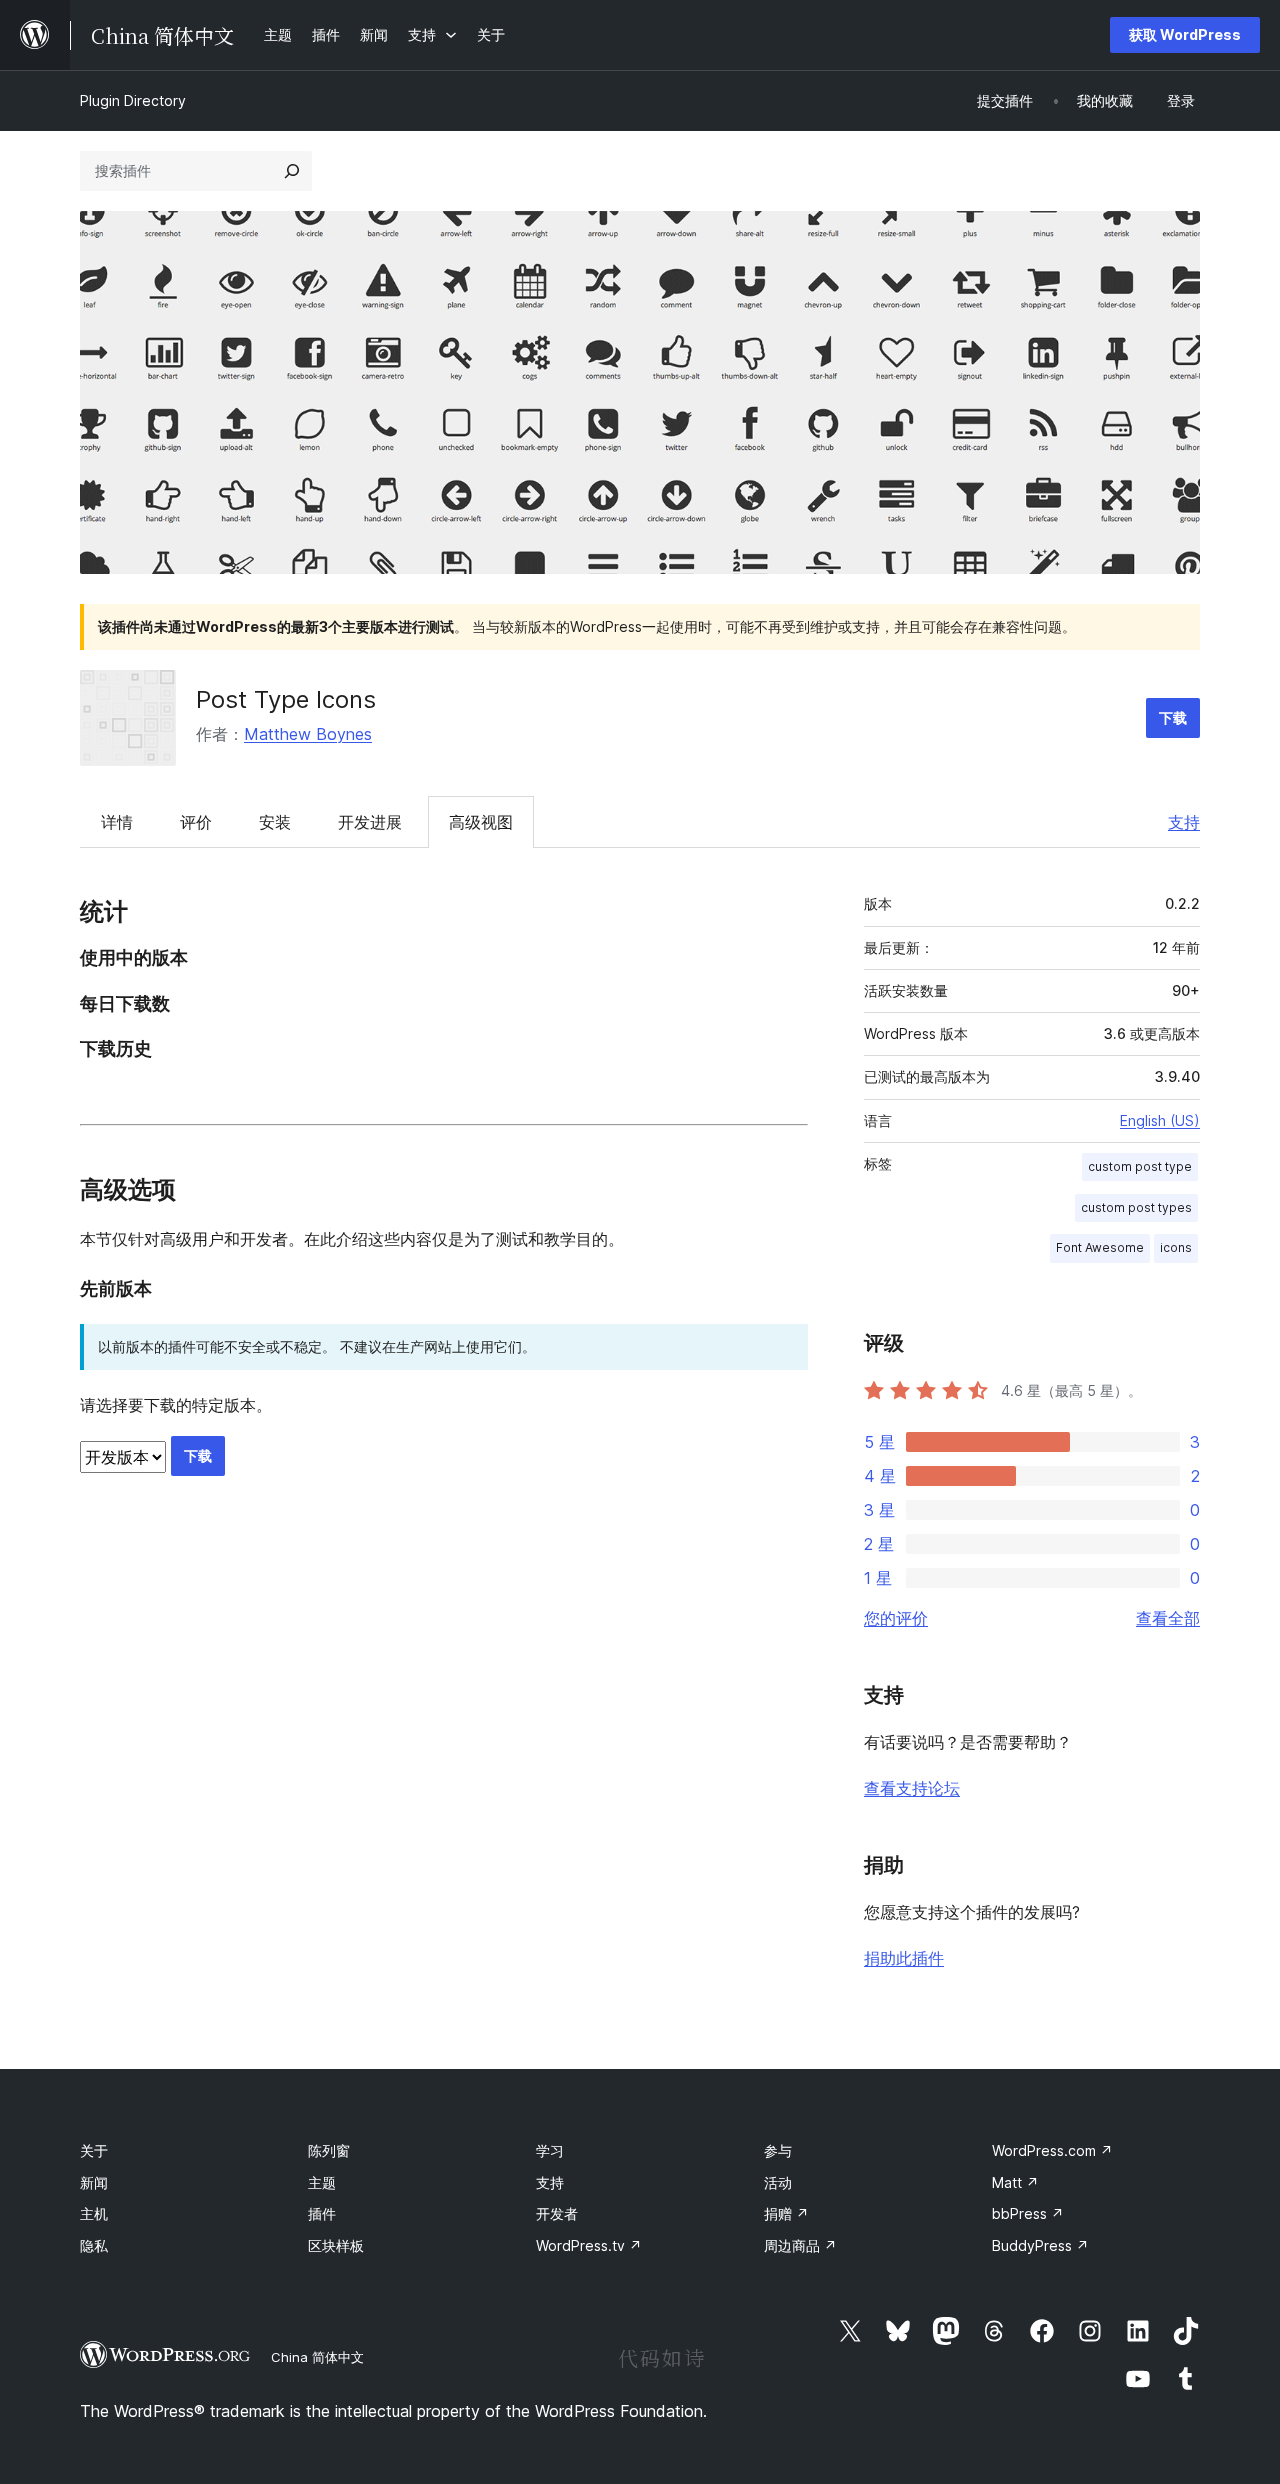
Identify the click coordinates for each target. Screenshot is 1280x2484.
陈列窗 (329, 2150)
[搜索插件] (292, 171)
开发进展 (370, 822)
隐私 (94, 2245)
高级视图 (481, 822)
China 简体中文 (317, 2357)
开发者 (557, 2213)
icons (1176, 1247)
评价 (196, 822)
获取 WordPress (1185, 34)
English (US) (1160, 1120)
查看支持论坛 (912, 1788)
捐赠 (786, 2213)
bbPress (1028, 2213)
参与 (778, 2150)
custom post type (1140, 1166)
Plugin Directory (133, 100)
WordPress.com (1052, 2150)
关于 (94, 2150)
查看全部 (1168, 1618)
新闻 (94, 2182)
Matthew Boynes (308, 734)
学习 (550, 2150)
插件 (322, 2213)
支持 (1184, 822)
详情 (117, 822)
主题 (322, 2182)
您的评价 (896, 1618)
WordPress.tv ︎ (589, 2245)
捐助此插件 (904, 1958)
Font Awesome (1100, 1247)
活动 (778, 2182)
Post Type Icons (286, 699)
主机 (94, 2213)
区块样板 (336, 2245)
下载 (1173, 717)
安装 (275, 822)
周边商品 (800, 2245)
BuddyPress (1040, 2245)
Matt (1015, 2182)
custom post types (1136, 1207)
